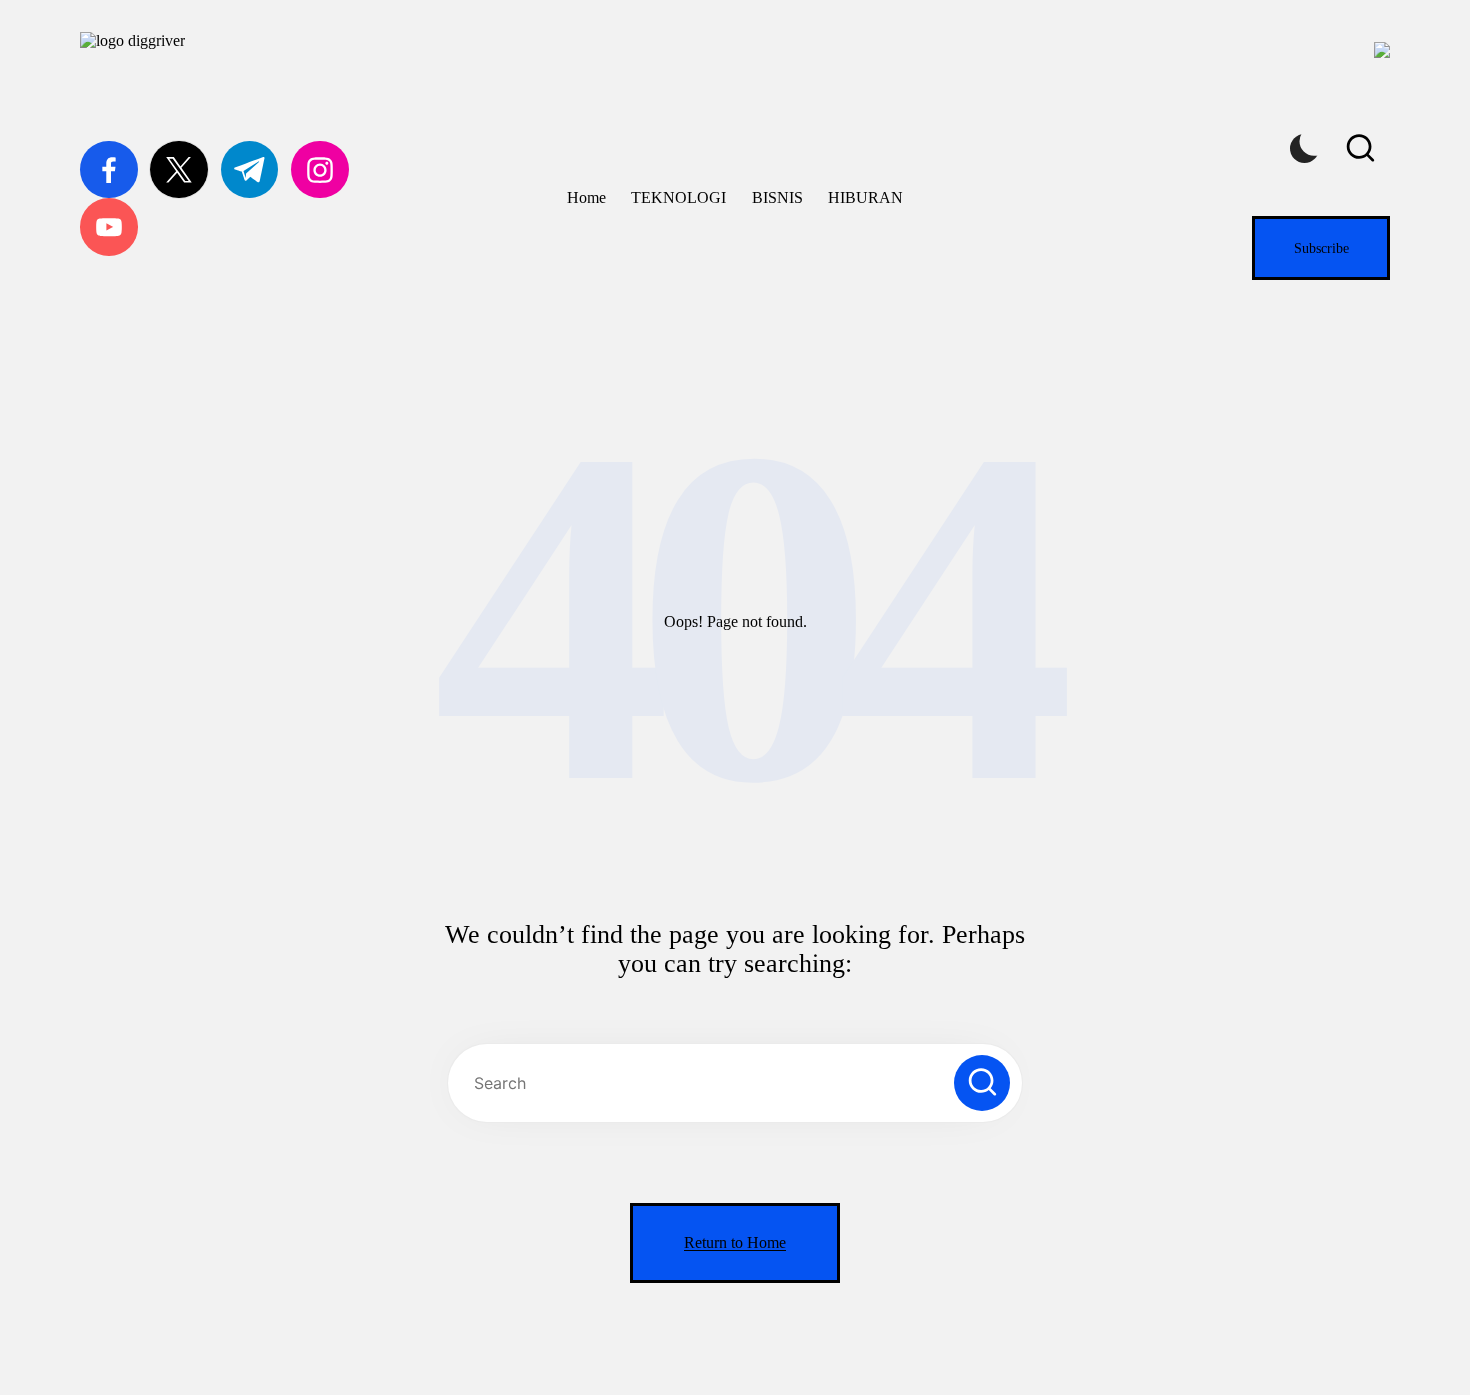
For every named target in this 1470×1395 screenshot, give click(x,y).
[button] (1321, 248)
